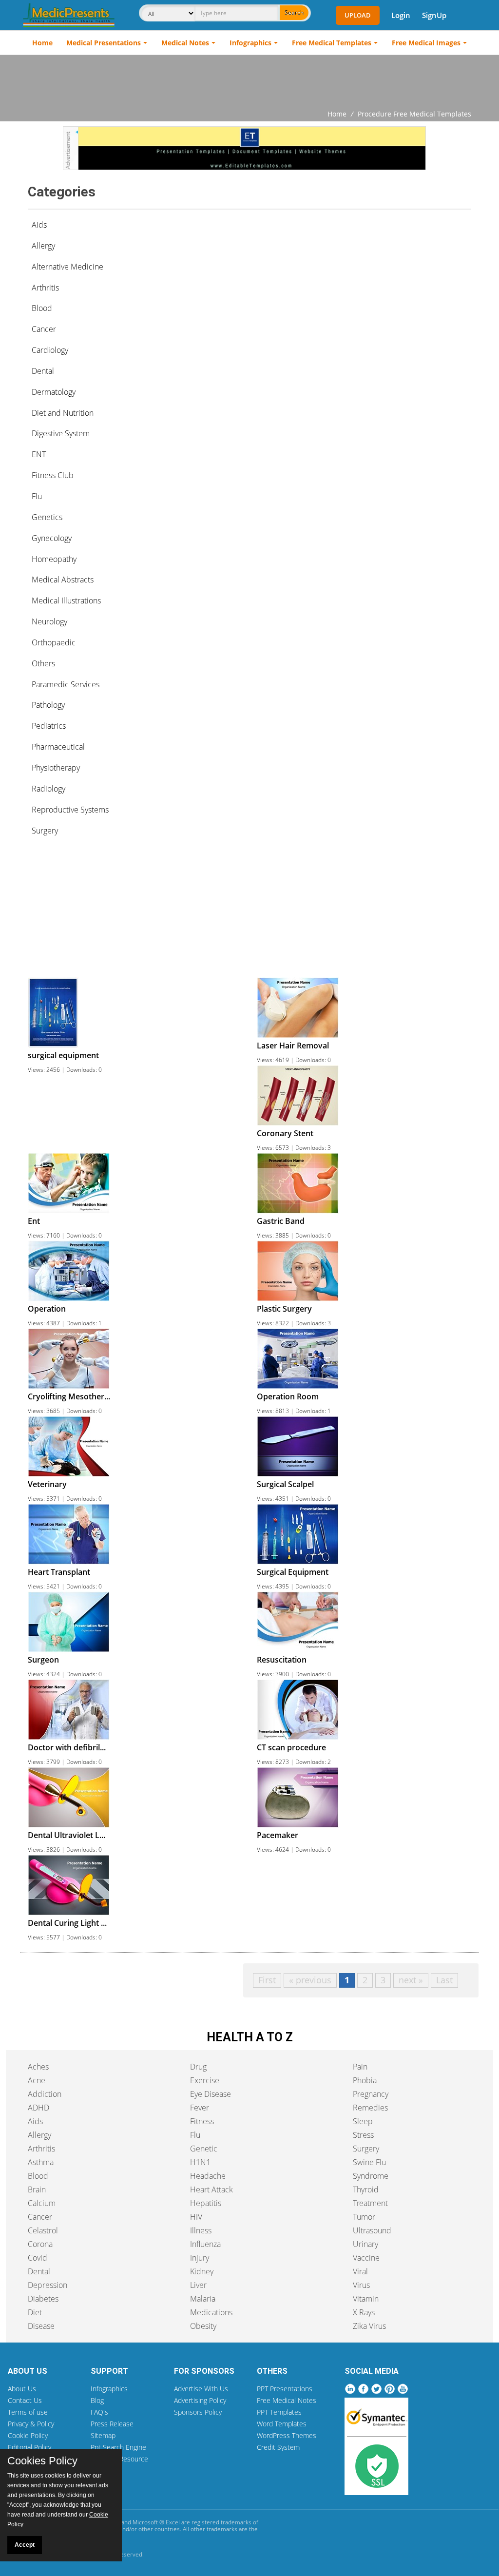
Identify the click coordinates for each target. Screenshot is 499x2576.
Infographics (250, 43)
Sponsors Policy (198, 2412)
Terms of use (28, 2412)
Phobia (365, 2080)
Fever (200, 2108)
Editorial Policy (29, 2447)
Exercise (205, 2080)
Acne (37, 2080)
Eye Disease (211, 2094)
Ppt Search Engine (118, 2447)
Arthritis (41, 2149)
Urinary (365, 2244)
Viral (360, 2271)
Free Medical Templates (332, 43)
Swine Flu (369, 2162)
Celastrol (43, 2230)
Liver (198, 2285)
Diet (35, 2312)
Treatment (370, 2203)
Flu (195, 2135)
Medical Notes (185, 43)
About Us (22, 2389)
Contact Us (25, 2400)
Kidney (202, 2271)
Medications (211, 2312)
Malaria (203, 2299)
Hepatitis (206, 2203)
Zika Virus (369, 2326)
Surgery (366, 2149)
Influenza (205, 2244)
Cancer (40, 2217)
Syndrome (371, 2176)
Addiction (45, 2094)
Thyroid (366, 2189)
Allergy (39, 2135)
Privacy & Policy (31, 2424)
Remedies (370, 2108)
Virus (361, 2285)
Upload (358, 15)
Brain (37, 2189)
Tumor (364, 2217)
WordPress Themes (287, 2435)
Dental (39, 2271)
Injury (200, 2258)
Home (42, 43)
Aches (38, 2067)
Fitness (202, 2121)
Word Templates (282, 2424)
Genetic (204, 2149)
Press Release (112, 2424)
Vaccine (366, 2258)
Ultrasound (372, 2230)
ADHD (38, 2108)
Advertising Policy (200, 2400)
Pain (360, 2067)
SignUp (434, 15)
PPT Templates (279, 2412)
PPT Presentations (285, 2389)
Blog (97, 2400)
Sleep (363, 2121)
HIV (196, 2217)
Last (444, 1980)
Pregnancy (371, 2094)
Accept (25, 2545)
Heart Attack (211, 2189)
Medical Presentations (104, 43)
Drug (198, 2067)
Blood (38, 2176)
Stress (363, 2135)
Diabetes (43, 2299)
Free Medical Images (426, 43)
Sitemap (103, 2435)
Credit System (278, 2447)
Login (401, 15)
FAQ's (99, 2412)
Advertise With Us (201, 2389)
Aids (39, 225)
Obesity (203, 2326)
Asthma (41, 2162)
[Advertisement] (249, 82)
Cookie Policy (28, 2435)
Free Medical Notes (287, 2400)
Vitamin (366, 2299)
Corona (40, 2244)
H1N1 (200, 2162)
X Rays (364, 2312)
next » (411, 1980)
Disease (41, 2326)
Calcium (42, 2203)
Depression (48, 2285)
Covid (38, 2258)
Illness (201, 2230)
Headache (208, 2176)
